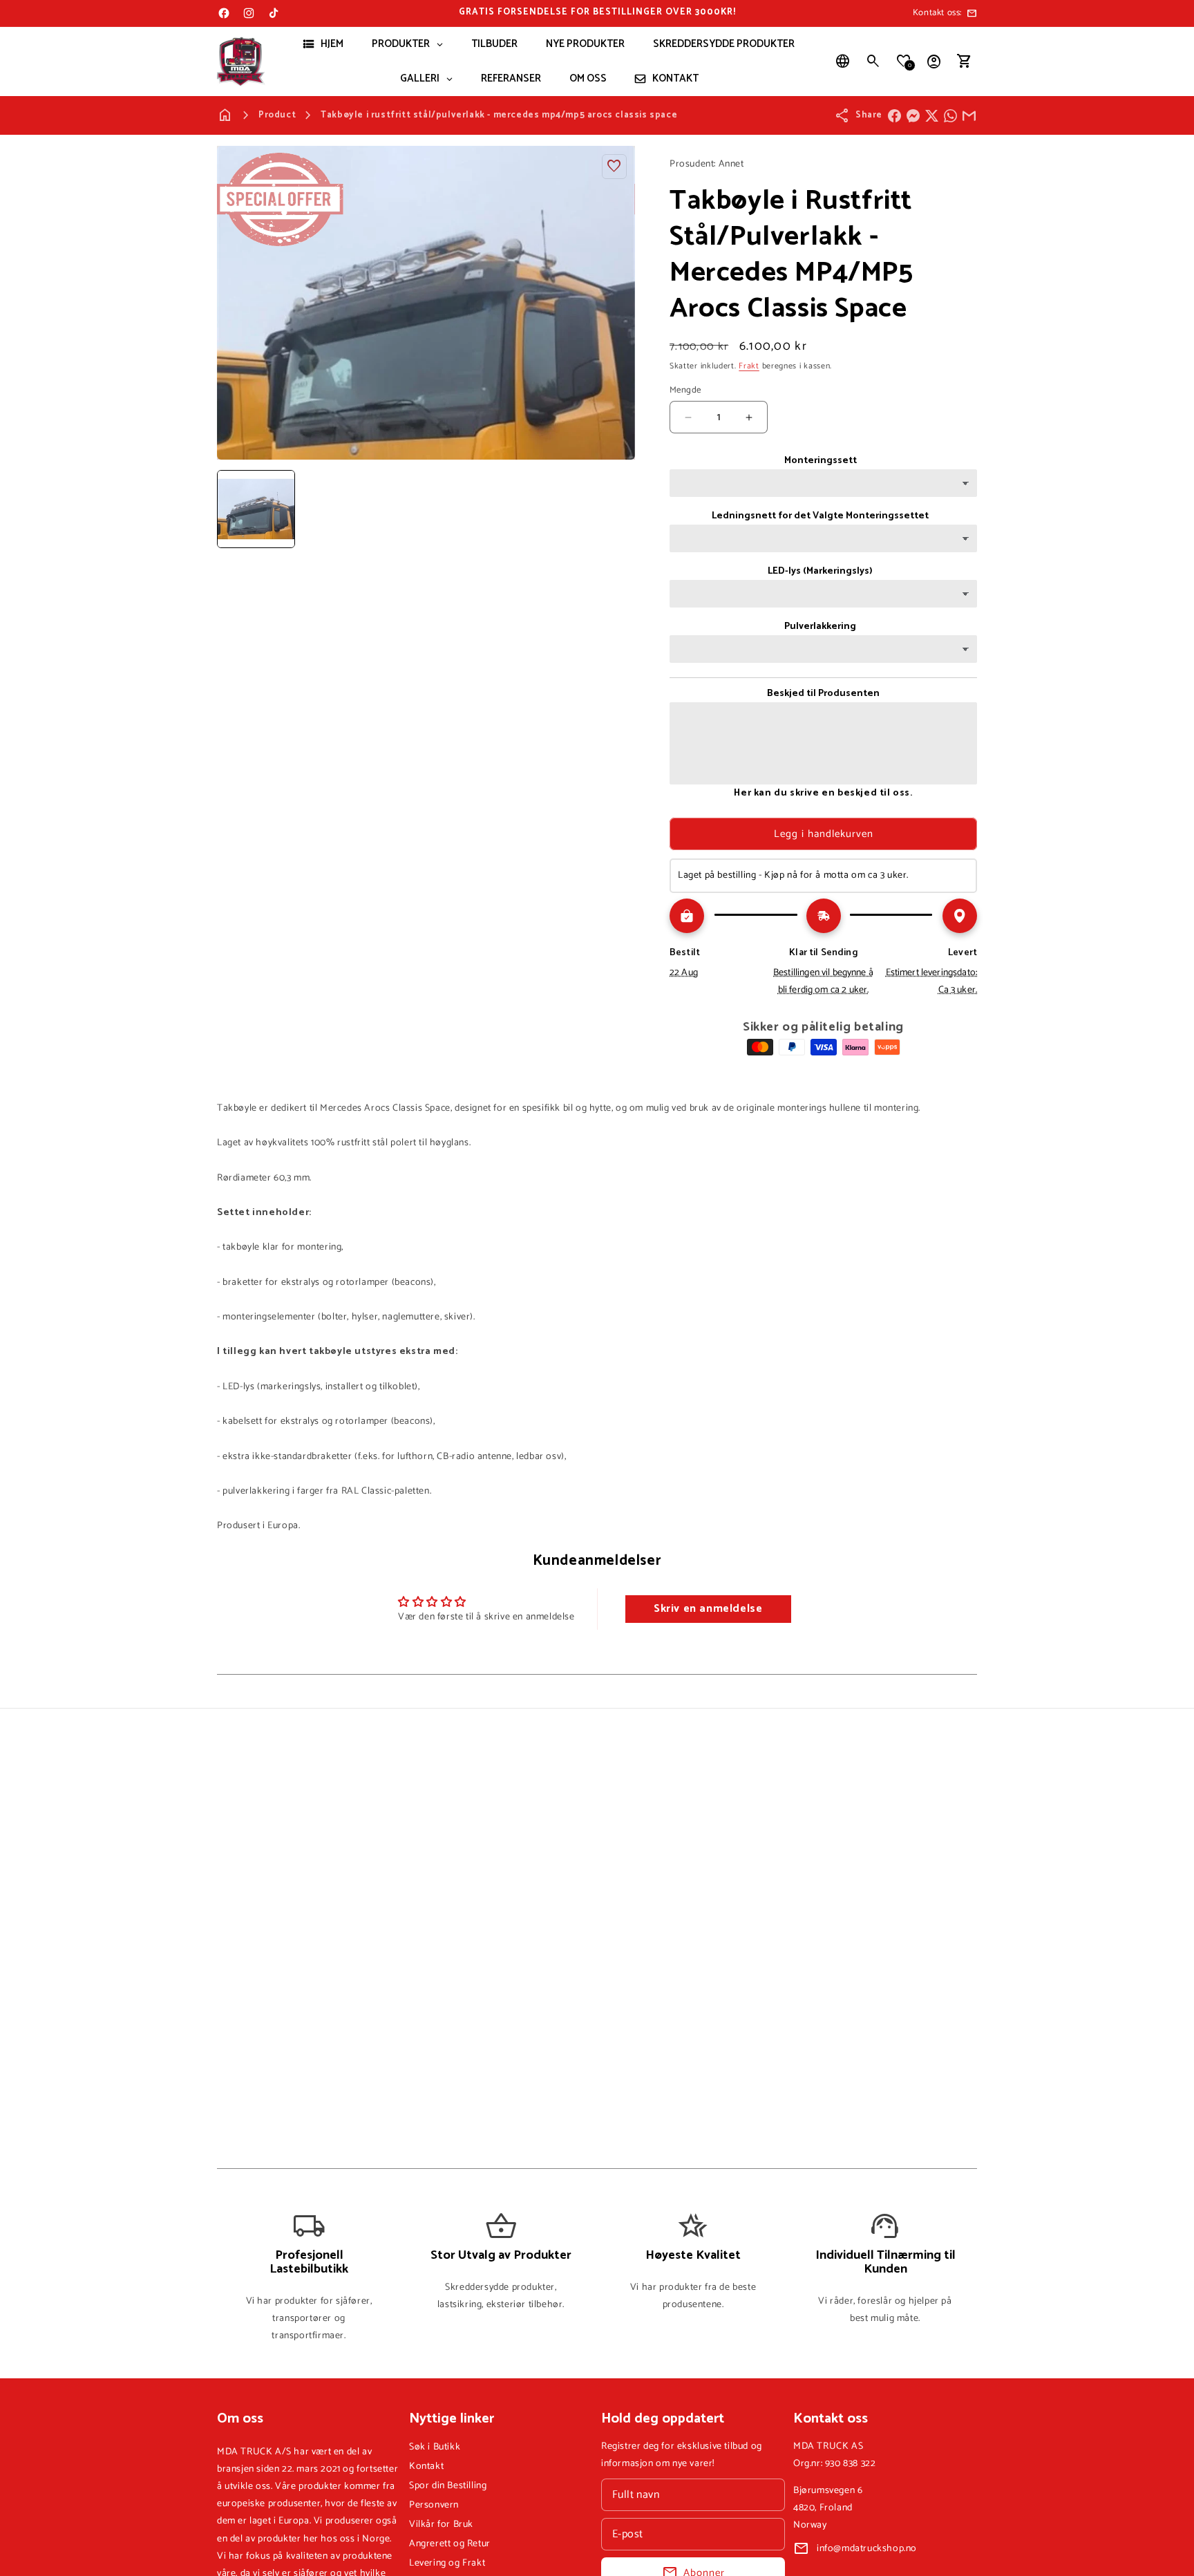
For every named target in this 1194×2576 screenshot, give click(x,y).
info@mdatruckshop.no (867, 2549)
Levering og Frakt (447, 2563)
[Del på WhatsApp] (950, 116)
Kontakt (426, 2466)
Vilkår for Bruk (441, 2525)
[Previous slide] (232, 509)
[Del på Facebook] (894, 116)
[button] (873, 62)
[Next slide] (620, 509)
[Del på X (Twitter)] (932, 116)
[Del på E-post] (969, 116)
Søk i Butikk (435, 2447)
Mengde (685, 391)
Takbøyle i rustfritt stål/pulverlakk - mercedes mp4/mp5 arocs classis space (499, 115)
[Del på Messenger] (913, 116)
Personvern (434, 2505)
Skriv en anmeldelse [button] (708, 1609)
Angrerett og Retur (450, 2544)
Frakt (749, 366)
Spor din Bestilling (448, 2486)
